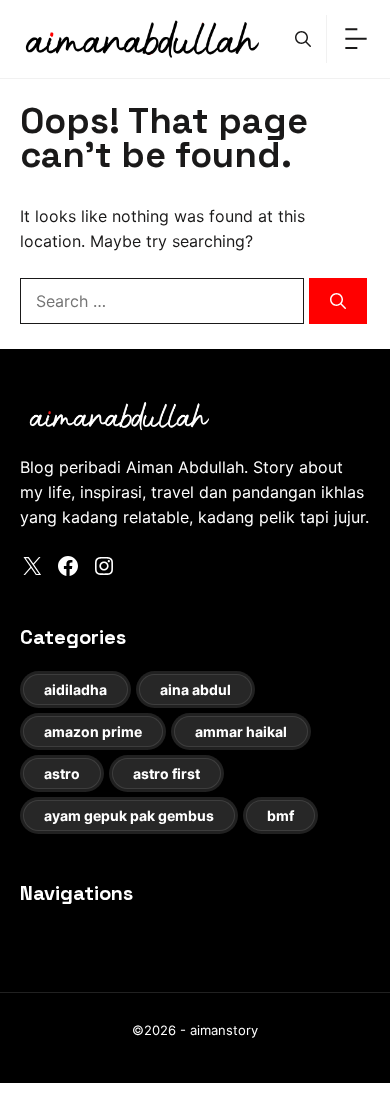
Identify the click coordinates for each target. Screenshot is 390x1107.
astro (62, 773)
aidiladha (75, 689)
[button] (303, 39)
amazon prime (93, 731)
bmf (280, 815)
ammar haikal (241, 731)
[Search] (338, 301)
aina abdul (195, 689)
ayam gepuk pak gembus (129, 815)
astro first (166, 773)
